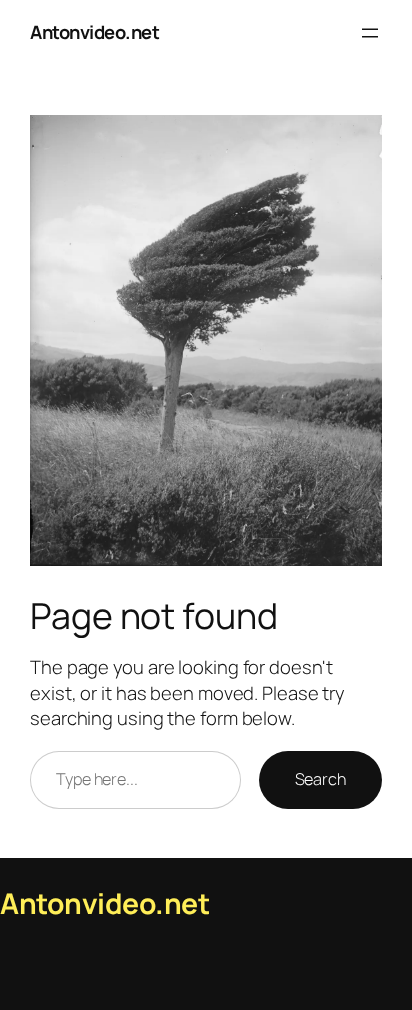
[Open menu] (370, 33)
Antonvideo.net (94, 32)
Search (320, 779)
